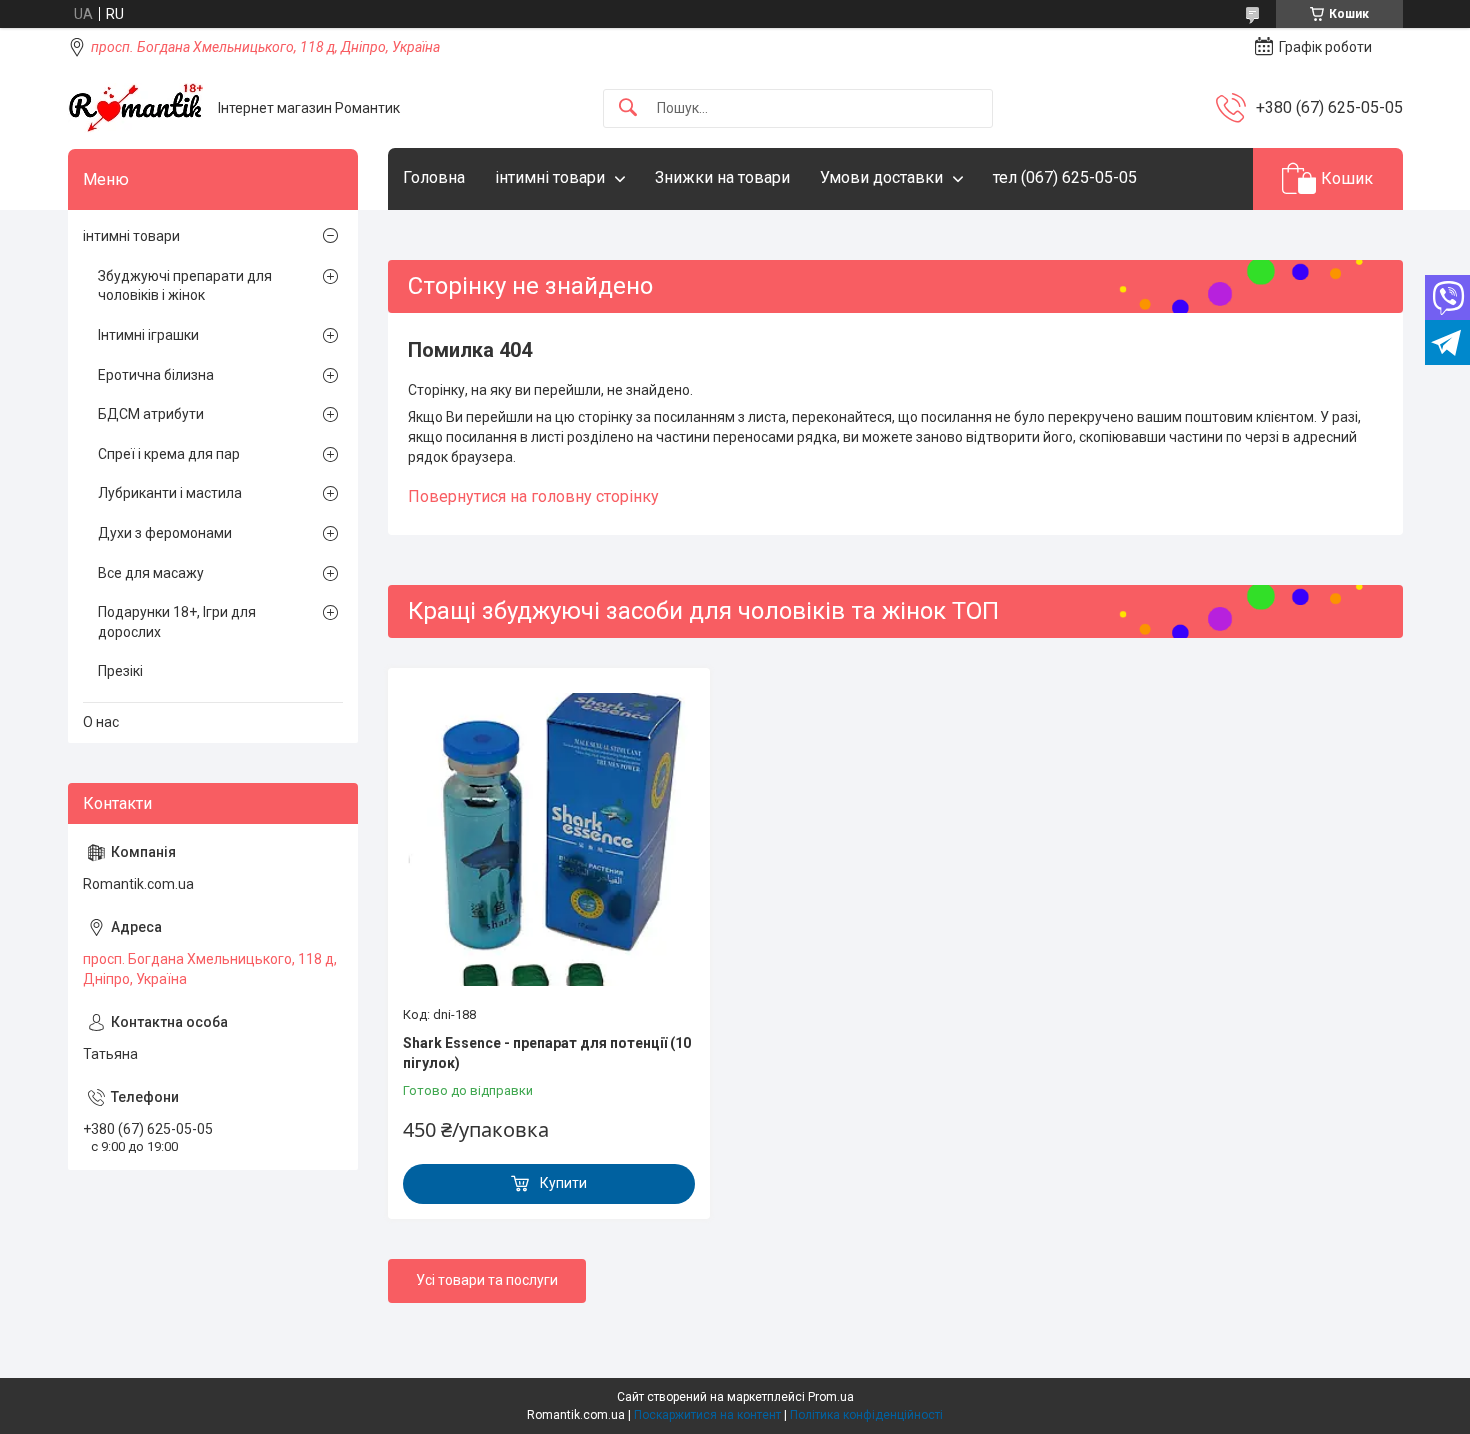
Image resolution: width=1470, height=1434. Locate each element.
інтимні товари (550, 177)
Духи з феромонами (165, 533)
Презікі (120, 671)
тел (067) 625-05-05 (1065, 177)
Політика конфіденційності (866, 1415)
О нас (101, 722)
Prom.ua (831, 1397)
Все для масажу (151, 573)
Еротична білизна (156, 375)
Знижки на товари (722, 177)
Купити (563, 1183)
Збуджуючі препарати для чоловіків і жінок (185, 286)
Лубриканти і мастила (170, 493)
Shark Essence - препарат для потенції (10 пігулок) (547, 1053)
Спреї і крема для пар (169, 454)
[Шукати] (628, 108)
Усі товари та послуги (487, 1280)
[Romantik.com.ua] (135, 108)
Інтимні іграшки (148, 335)
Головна (434, 177)
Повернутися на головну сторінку (533, 496)
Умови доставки (881, 177)
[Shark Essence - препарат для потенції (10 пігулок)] (549, 839)
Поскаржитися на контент (707, 1415)
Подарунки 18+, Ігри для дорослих (177, 622)
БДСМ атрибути (151, 414)
